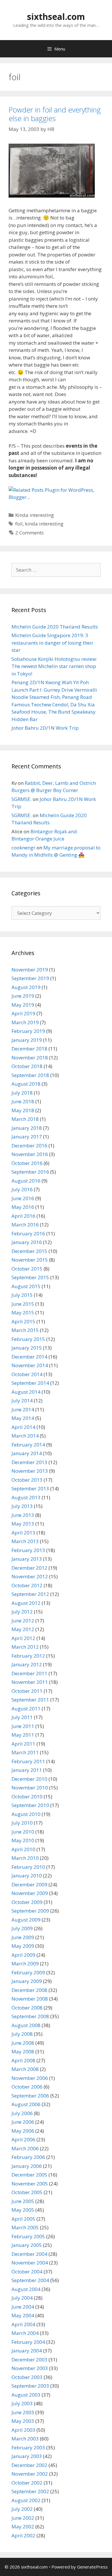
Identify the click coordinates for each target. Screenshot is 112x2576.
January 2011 (27, 1770)
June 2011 (23, 1726)
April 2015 (23, 1321)
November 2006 (30, 2078)
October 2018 (27, 1066)
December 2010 (29, 1779)
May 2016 (23, 1207)
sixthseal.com (56, 17)
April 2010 (23, 1849)
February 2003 (28, 2448)
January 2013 (27, 1559)
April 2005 (23, 2219)
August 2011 (26, 1709)
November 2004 (30, 2263)
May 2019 (23, 1005)
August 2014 (26, 1392)
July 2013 (22, 1506)
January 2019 (27, 1040)
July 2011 (22, 1717)
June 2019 (23, 996)
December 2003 (29, 2360)
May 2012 (23, 1629)
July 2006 (22, 2113)
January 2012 (27, 1664)
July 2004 (22, 2298)
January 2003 (27, 2456)
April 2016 (23, 1216)
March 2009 (25, 1964)
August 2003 (26, 2395)
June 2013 (23, 1515)
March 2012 (25, 1647)
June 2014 (23, 1409)
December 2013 (29, 1462)
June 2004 (23, 2307)
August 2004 (26, 2289)
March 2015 (25, 1330)
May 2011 (23, 1735)
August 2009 (26, 1920)
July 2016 (22, 1189)
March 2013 (25, 1541)
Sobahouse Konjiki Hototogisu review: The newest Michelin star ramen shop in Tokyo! (54, 666)
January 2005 (27, 2245)
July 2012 (22, 1612)
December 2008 (29, 1990)
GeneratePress (92, 2567)
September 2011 (30, 1700)
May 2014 (23, 1418)
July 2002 (22, 2509)
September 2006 (30, 2096)
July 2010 (22, 1823)
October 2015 (27, 1269)
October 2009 (27, 1902)
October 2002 (27, 2483)
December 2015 (29, 1251)
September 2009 (30, 1911)
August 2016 (26, 1181)
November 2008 (30, 1999)
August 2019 (26, 987)
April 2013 (23, 1533)
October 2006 (27, 2087)
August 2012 (26, 1603)
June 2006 (23, 2122)
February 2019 (28, 1031)
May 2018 (23, 1110)
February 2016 (28, 1233)
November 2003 (30, 2368)
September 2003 (30, 2386)
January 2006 (27, 2166)
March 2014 (25, 1436)
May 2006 (23, 2131)
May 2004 (23, 2315)
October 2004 (27, 2272)
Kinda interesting (35, 515)
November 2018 (30, 1058)
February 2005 (28, 2236)
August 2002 (26, 2500)
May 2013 (23, 1524)
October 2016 (27, 1163)
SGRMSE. (22, 799)
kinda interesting (44, 524)
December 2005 (29, 2175)
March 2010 (25, 1858)
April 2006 (23, 2139)
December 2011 (29, 1673)
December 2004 (29, 2254)
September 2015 (30, 1277)
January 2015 (27, 1348)
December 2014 (29, 1357)
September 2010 (30, 1805)
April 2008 (23, 2060)
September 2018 (30, 1075)
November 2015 (30, 1260)
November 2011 (30, 1682)
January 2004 (27, 2351)
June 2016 (23, 1198)
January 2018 (27, 1128)
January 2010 (27, 1876)
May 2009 (23, 1946)
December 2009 (29, 1884)
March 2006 (25, 2148)
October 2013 (27, 1480)
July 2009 (22, 1928)
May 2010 (23, 1840)
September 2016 (30, 1172)
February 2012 (28, 1656)
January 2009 (27, 1981)
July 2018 (22, 1093)
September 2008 (30, 2016)
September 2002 (30, 2491)
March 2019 (25, 1022)
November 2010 (30, 1788)
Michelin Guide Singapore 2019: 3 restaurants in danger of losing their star (52, 643)
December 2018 (29, 1049)
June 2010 (23, 1832)
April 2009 (23, 1955)
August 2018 (26, 1084)
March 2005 (25, 2227)
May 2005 (23, 2210)
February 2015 (28, 1339)
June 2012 (23, 1621)
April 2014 (23, 1427)
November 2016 (30, 1154)
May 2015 (23, 1313)
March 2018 (25, 1119)
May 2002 (23, 2527)
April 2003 (23, 2430)
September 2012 (30, 1594)
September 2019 (30, 978)
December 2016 (29, 1146)
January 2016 (27, 1242)
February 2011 (28, 1761)
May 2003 (23, 2421)
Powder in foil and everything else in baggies (55, 114)
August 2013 (26, 1497)
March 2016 (25, 1225)
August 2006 (26, 2104)
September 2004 (30, 2280)
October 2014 (27, 1374)
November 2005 (30, 2184)
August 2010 (26, 1814)
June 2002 (23, 2518)
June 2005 (23, 2201)
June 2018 (23, 1101)
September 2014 (30, 1383)
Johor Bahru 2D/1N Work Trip (45, 728)
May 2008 (23, 2051)
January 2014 (27, 1453)
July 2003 (22, 2403)
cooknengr (23, 848)
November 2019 (30, 970)
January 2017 (27, 1137)
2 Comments (29, 533)
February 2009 (28, 1972)
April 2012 (23, 1638)
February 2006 (28, 2157)
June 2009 (23, 1937)
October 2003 (27, 2377)
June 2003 (23, 2412)
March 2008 (25, 2069)
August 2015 (26, 1286)
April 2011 (23, 1744)
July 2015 (22, 1295)
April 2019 (23, 1013)
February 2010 (28, 1867)
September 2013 (30, 1488)
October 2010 (27, 1797)
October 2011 (27, 1691)
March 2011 (25, 1752)
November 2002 (30, 2474)
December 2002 (29, 2465)
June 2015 (23, 1304)
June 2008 (23, 2043)
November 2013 (30, 1471)
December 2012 (29, 1568)
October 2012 (27, 1585)
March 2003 (25, 2439)
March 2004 (25, 2333)
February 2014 (28, 1445)
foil (19, 524)
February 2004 (28, 2342)
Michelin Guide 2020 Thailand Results (55, 627)
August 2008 (26, 2025)
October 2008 (27, 2008)
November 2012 (30, 1576)
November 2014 (30, 1365)
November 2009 (30, 1893)
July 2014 (22, 1400)
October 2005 (27, 2192)
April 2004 (23, 2324)
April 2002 (23, 2535)
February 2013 (28, 1550)
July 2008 (22, 2034)
